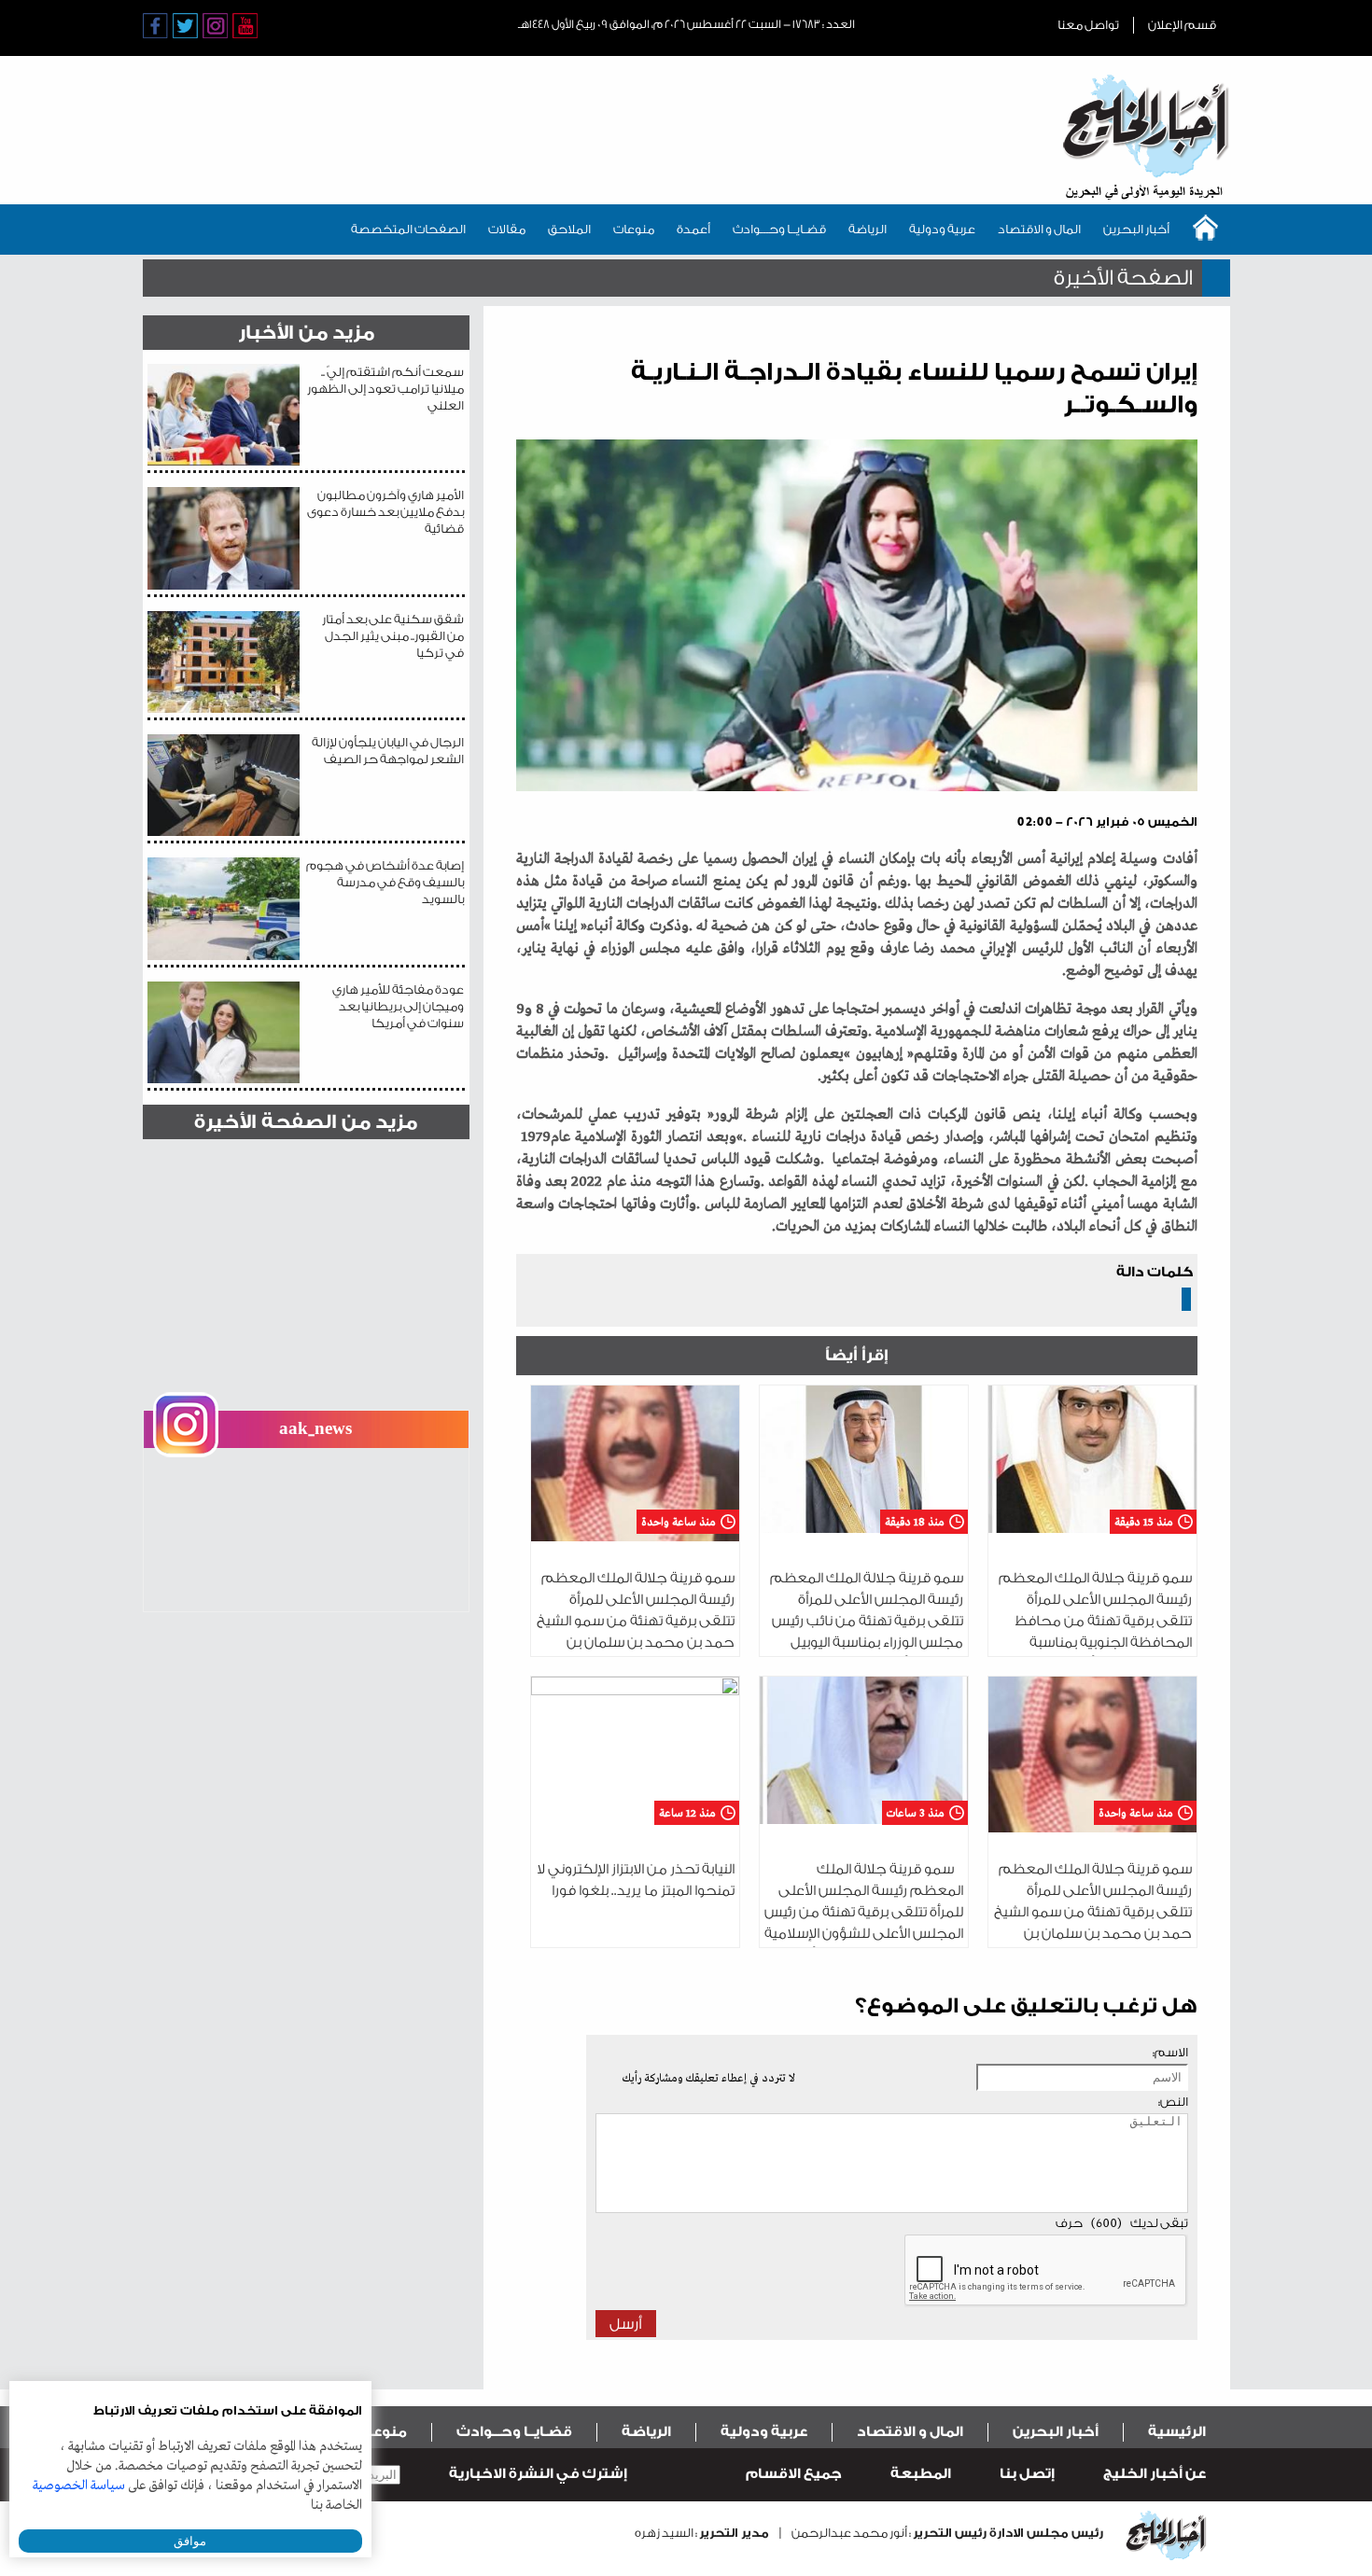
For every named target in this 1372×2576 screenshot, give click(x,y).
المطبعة (921, 2474)
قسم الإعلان (1182, 25)
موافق (190, 2541)
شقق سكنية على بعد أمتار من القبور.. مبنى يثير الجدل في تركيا (393, 636)
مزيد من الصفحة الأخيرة (306, 1122)
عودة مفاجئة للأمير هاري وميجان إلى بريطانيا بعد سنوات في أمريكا (398, 1006)
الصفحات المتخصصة (408, 229)
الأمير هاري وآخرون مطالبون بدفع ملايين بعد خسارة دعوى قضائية (385, 512)
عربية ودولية (942, 229)
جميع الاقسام (794, 2474)
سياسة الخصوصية (79, 2485)
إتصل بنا (1027, 2474)
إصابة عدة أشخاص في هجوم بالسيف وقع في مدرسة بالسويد (385, 882)
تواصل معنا (1088, 25)
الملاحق (569, 229)
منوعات (634, 229)
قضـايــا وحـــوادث (779, 229)
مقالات (507, 229)
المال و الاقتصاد (1039, 229)
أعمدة (693, 229)
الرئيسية (1177, 2432)
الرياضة (868, 229)
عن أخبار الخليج (1155, 2474)
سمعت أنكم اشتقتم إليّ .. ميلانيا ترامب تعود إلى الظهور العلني (385, 389)
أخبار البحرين (1136, 229)
